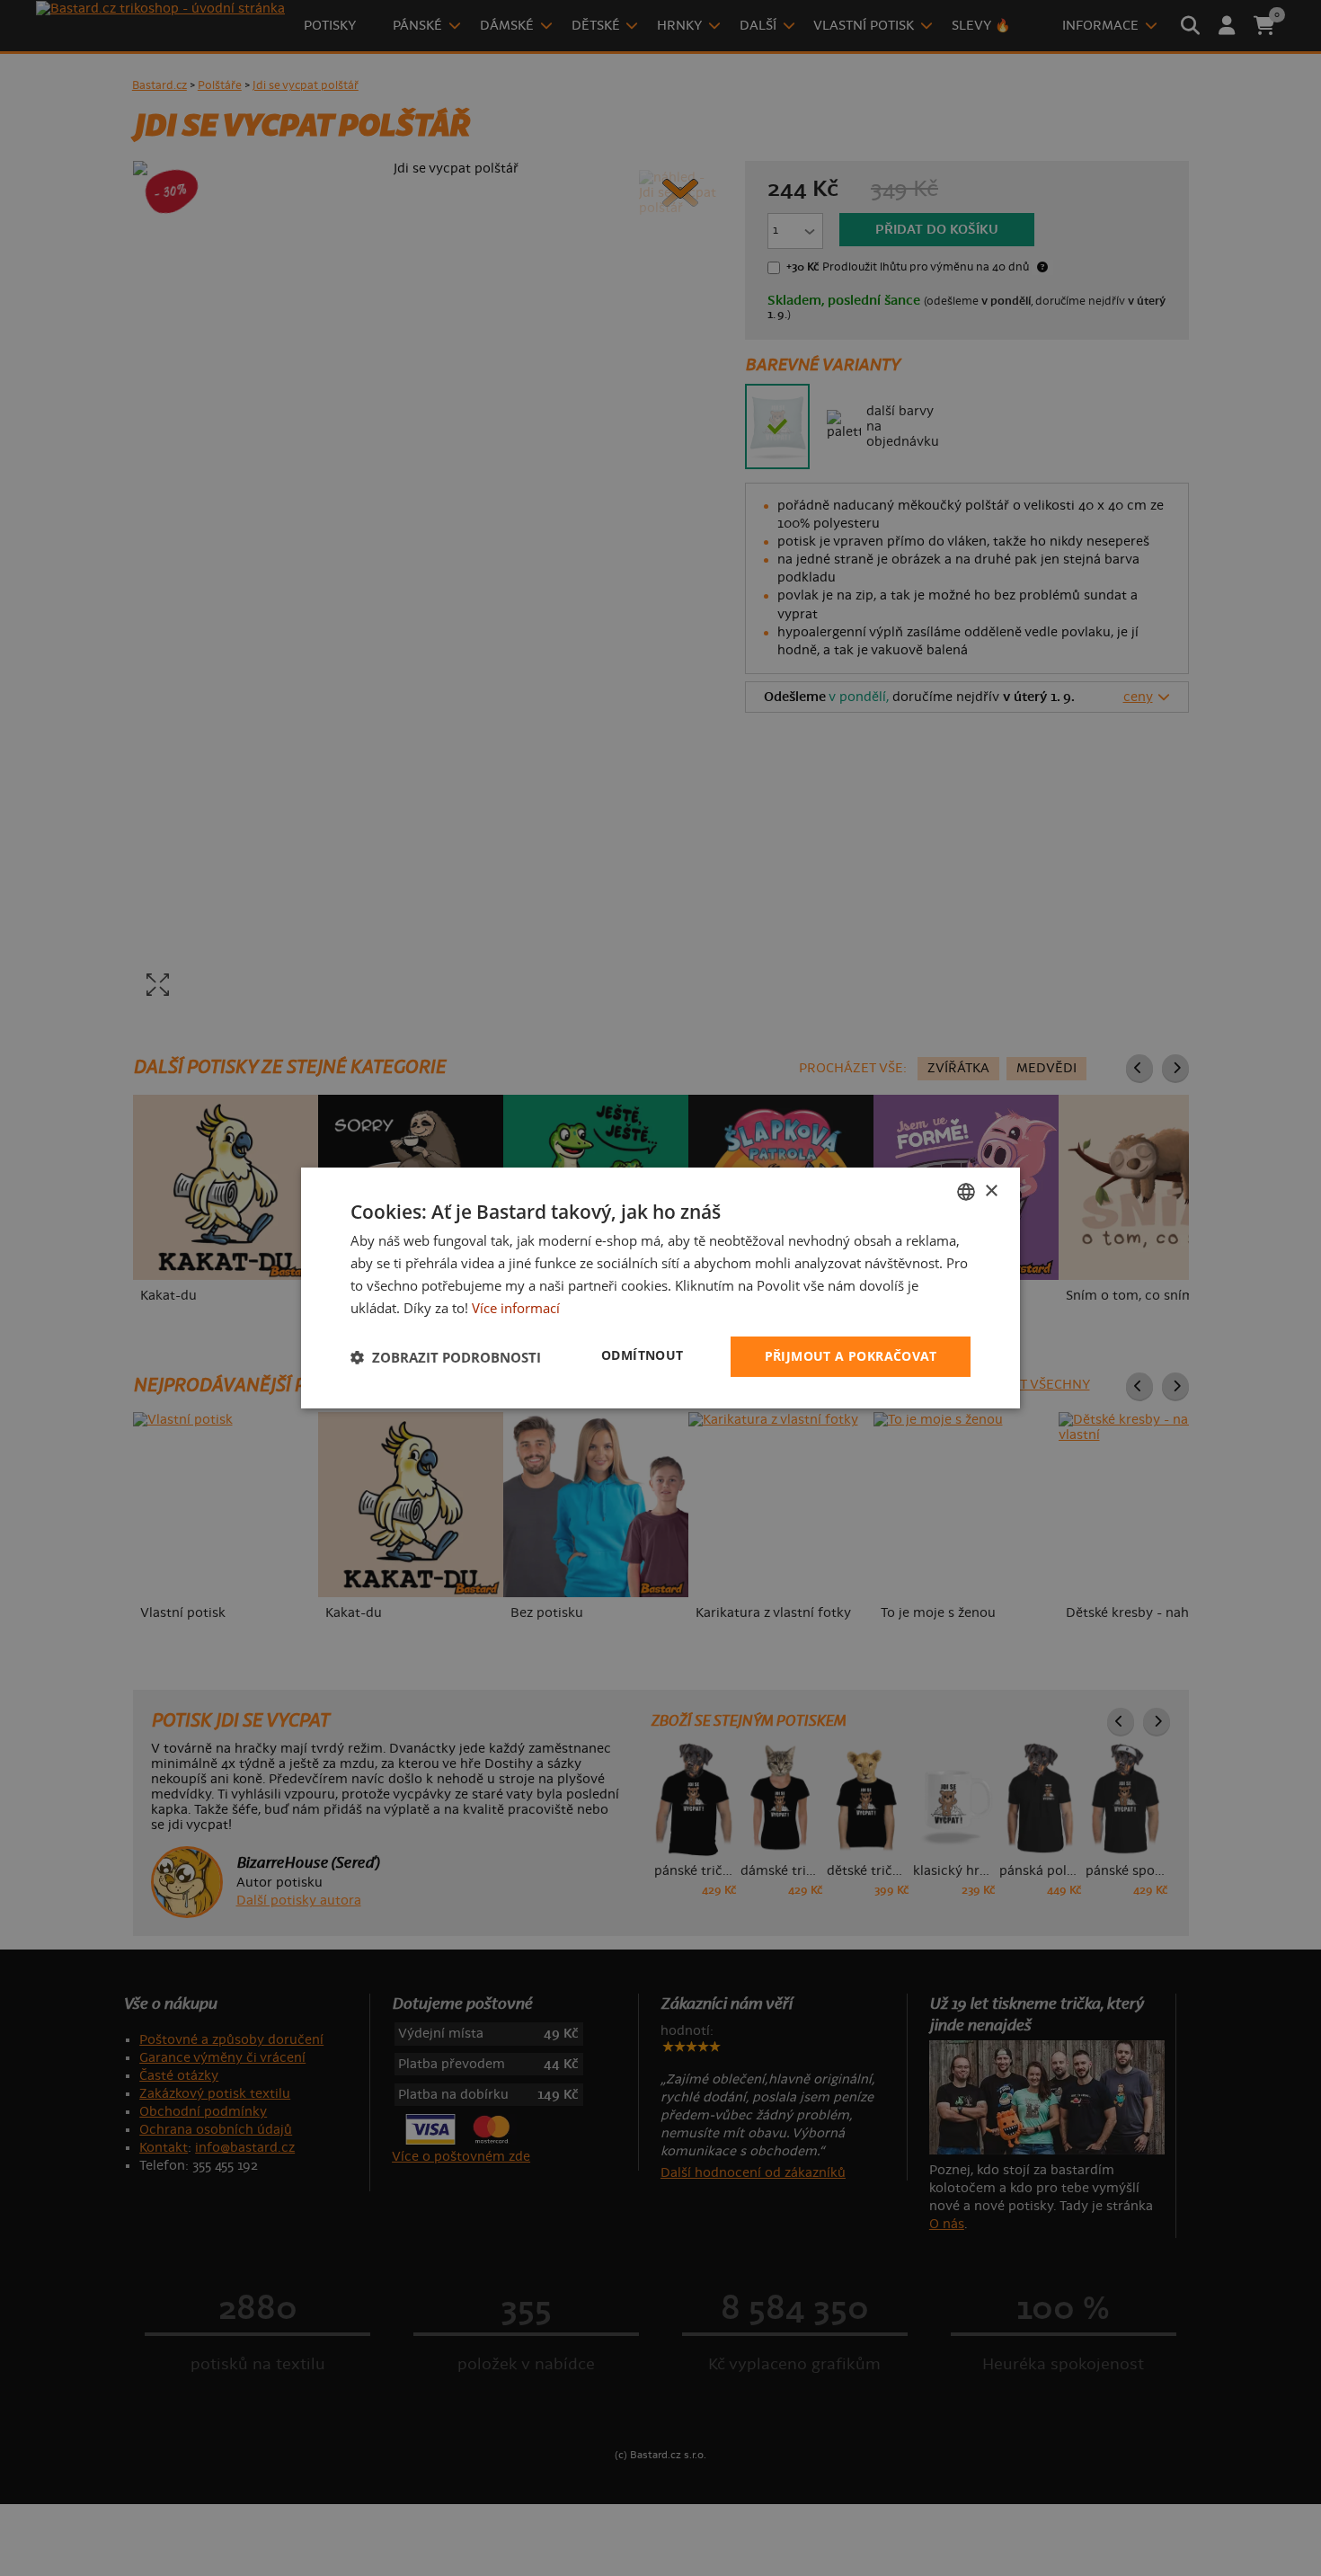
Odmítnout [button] (643, 1355)
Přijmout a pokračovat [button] (851, 1356)
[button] (446, 1357)
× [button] (991, 1190)
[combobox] (966, 1192)
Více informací (516, 1308)
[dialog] (660, 1288)
